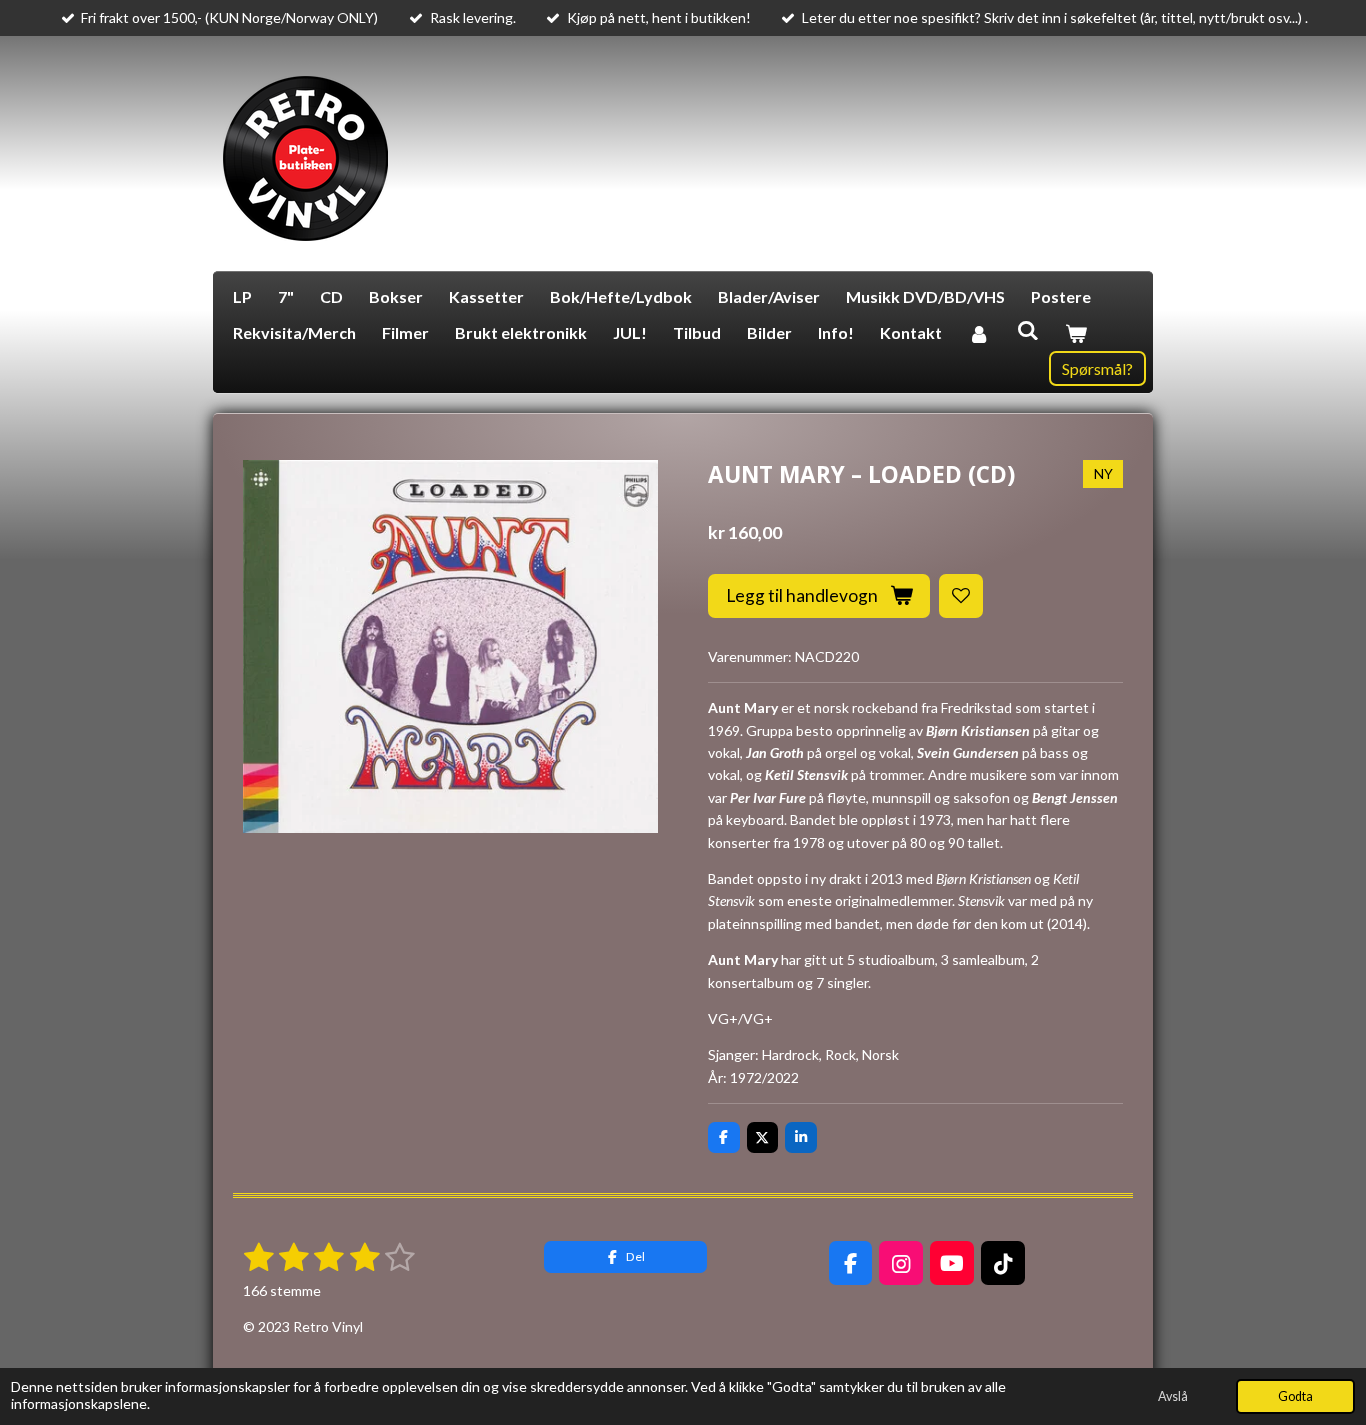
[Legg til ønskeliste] (961, 596)
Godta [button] (1295, 1396)
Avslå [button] (1173, 1396)
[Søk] (1027, 329)
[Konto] (979, 333)
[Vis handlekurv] (1076, 333)
